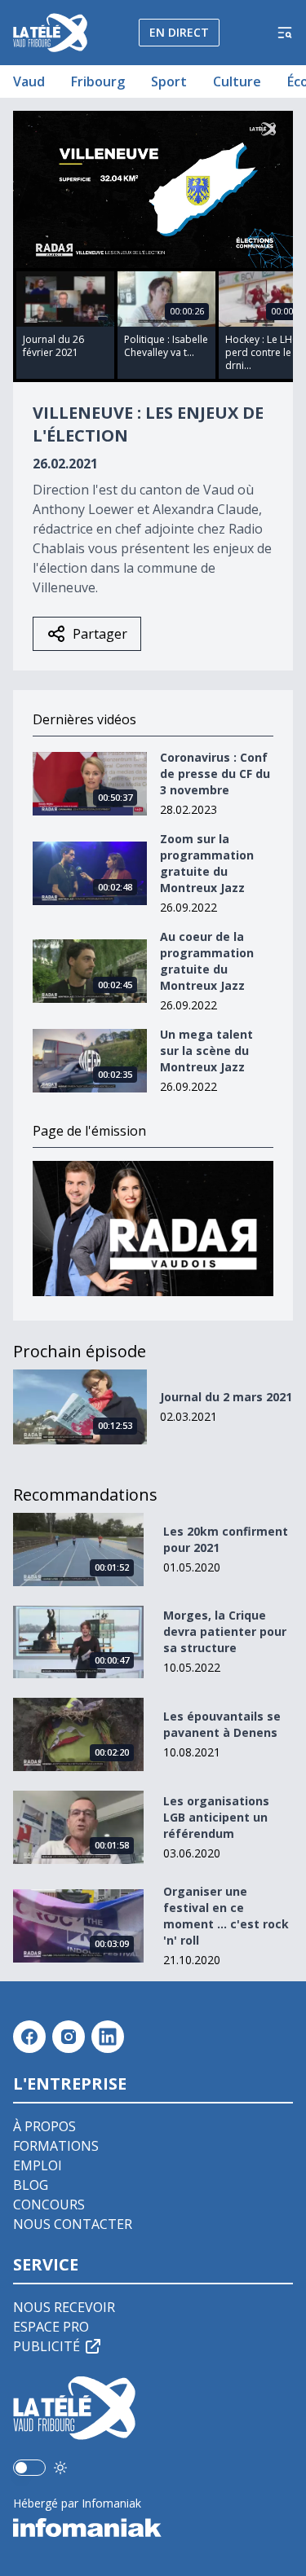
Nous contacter (73, 2224)
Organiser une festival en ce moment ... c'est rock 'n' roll (226, 1916)
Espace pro (51, 2327)
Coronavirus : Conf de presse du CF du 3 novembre (215, 774)
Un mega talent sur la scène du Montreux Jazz (206, 1051)
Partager (100, 634)
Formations (56, 2146)
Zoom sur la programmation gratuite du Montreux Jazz (207, 863)
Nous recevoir (64, 2307)
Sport (169, 81)
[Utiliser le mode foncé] (60, 2468)
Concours (49, 2205)
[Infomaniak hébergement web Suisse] (153, 2528)
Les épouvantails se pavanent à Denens (222, 1724)
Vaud (29, 81)
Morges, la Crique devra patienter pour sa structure (225, 1631)
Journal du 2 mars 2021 (226, 1397)
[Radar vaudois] (153, 1229)
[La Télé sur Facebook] (29, 2037)
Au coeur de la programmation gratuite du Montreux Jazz (207, 961)
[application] (153, 189)
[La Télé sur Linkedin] (108, 2037)
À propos (44, 2126)
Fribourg (98, 81)
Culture (237, 81)
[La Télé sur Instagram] (69, 2037)
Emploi (38, 2165)
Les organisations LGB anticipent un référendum (216, 1817)
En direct (179, 32)
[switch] (29, 2468)
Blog (31, 2185)
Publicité (47, 2346)
